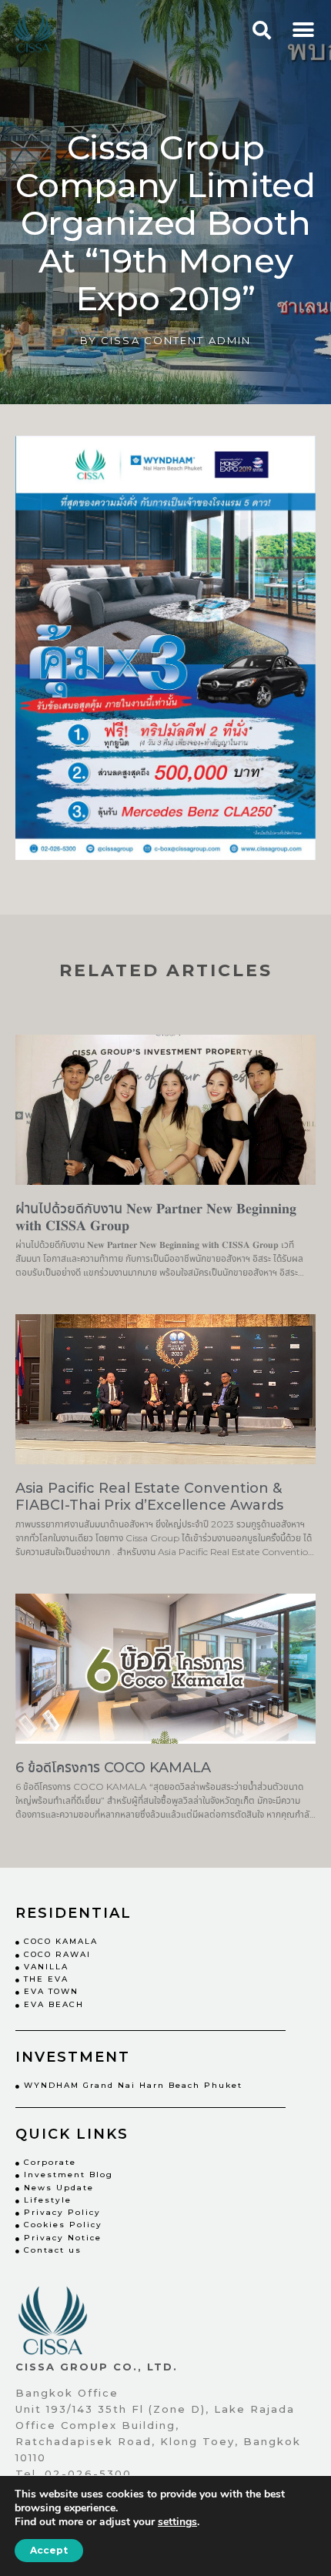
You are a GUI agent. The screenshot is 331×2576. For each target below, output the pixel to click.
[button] (303, 30)
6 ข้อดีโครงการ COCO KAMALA (113, 1768)
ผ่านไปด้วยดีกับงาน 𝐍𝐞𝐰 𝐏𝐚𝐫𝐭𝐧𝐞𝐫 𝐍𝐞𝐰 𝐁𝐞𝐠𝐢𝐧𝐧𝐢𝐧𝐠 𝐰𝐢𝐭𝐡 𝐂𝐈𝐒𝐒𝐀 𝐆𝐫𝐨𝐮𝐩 (156, 1217)
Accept (49, 2550)
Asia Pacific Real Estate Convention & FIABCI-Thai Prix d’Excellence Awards (149, 1497)
